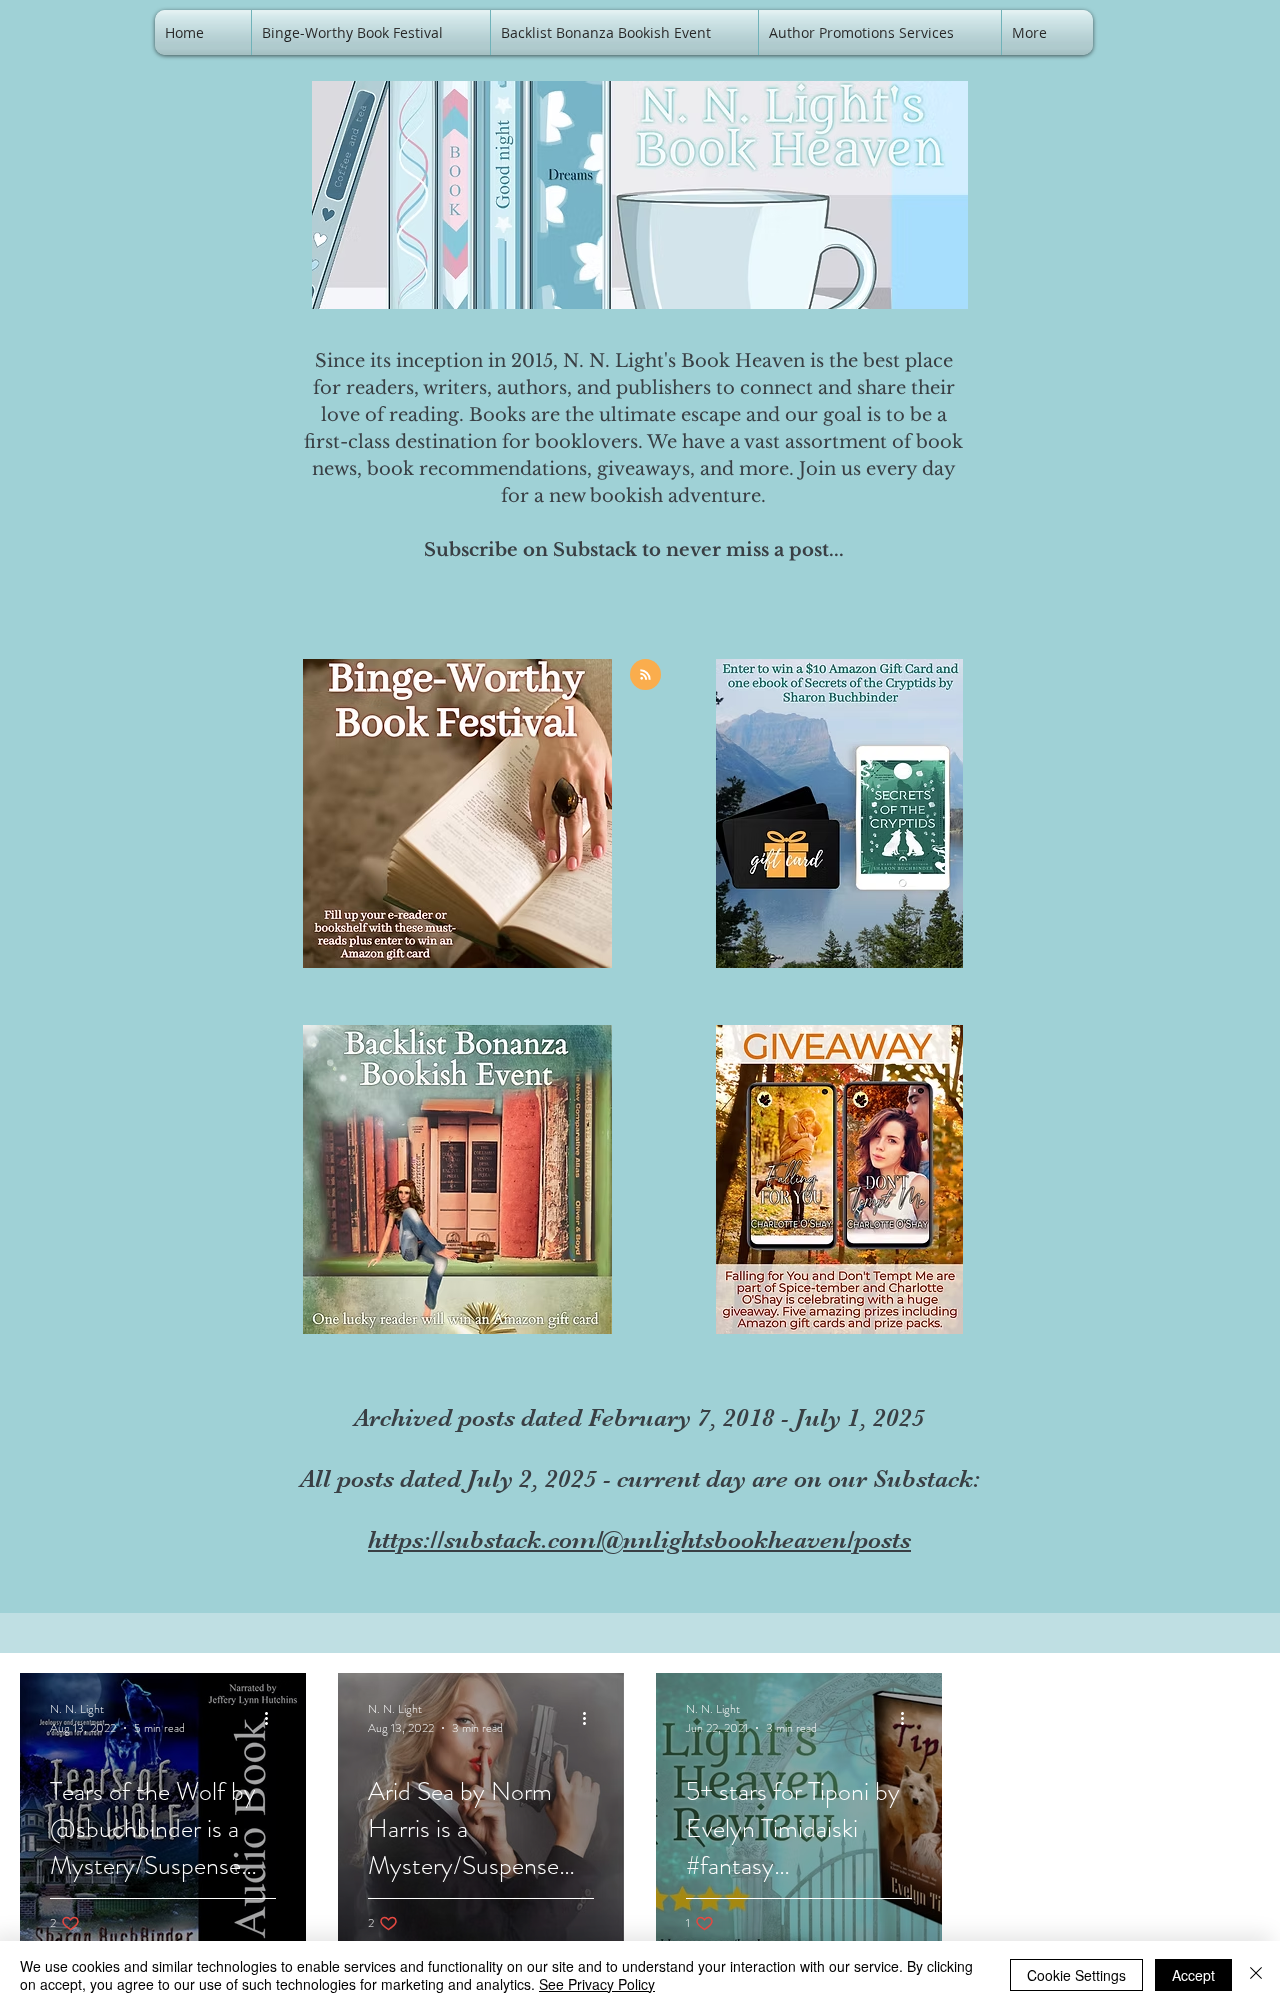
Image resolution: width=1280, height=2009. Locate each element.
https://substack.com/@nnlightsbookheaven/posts (639, 1539)
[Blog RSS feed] (645, 675)
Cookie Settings (1076, 1975)
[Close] (1256, 1975)
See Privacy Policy (597, 1984)
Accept (1193, 1975)
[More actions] (273, 1718)
